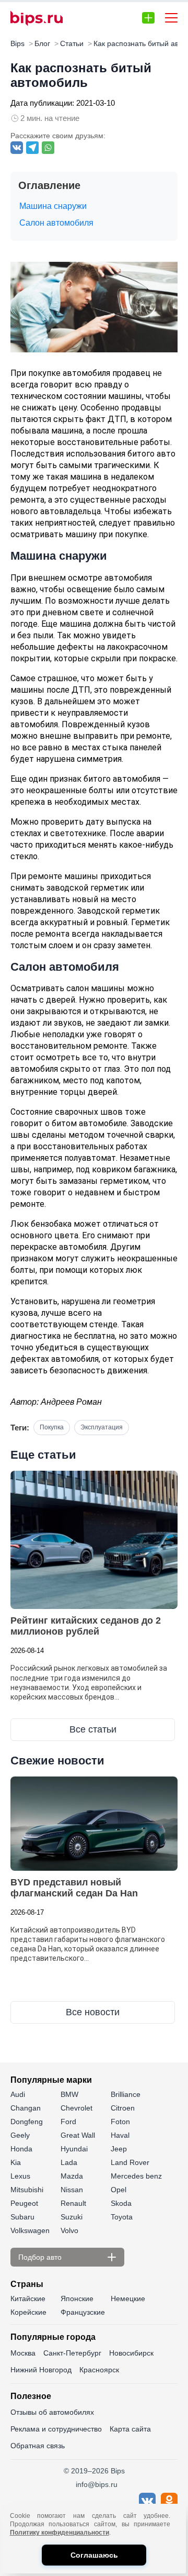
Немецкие (128, 2299)
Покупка (52, 1427)
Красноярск (99, 2370)
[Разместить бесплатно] (148, 18)
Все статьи (93, 1729)
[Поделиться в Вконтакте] (17, 148)
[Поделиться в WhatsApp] (48, 148)
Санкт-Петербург (72, 2353)
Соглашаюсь (94, 2555)
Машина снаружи (53, 206)
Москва (23, 2353)
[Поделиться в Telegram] (32, 148)
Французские (83, 2312)
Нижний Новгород (41, 2370)
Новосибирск (131, 2353)
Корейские (28, 2312)
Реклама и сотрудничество (56, 2429)
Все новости (93, 2012)
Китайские (28, 2299)
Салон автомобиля (56, 223)
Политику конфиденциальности (60, 2533)
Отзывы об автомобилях (52, 2412)
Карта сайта (130, 2429)
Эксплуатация (102, 1427)
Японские (77, 2299)
